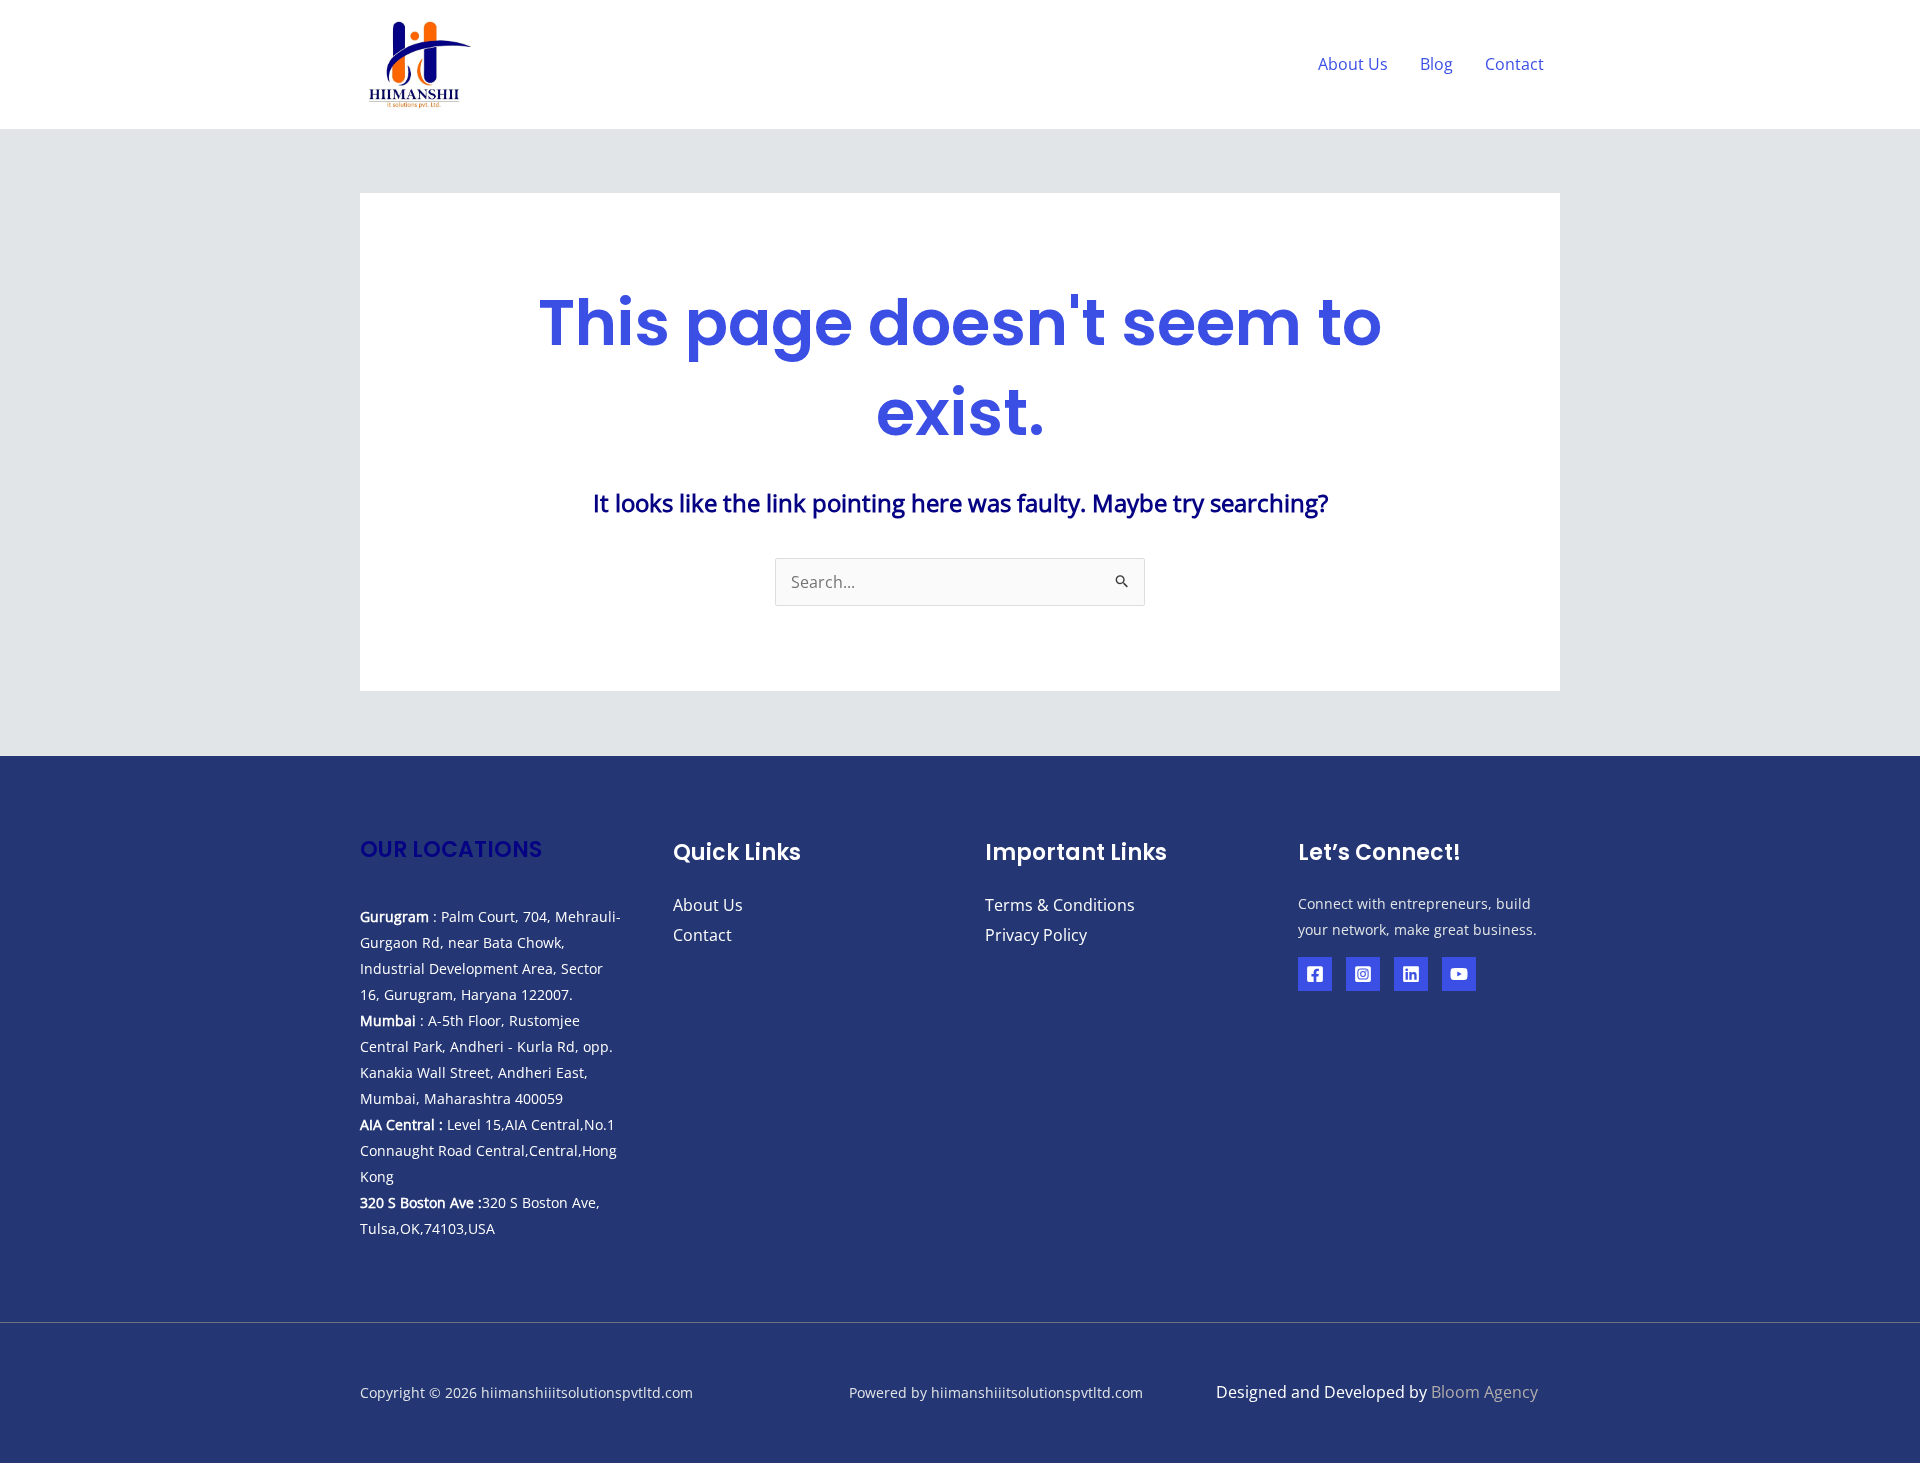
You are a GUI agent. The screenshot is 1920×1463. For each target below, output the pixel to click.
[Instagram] (1363, 974)
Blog (1436, 64)
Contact (1514, 64)
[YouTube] (1459, 974)
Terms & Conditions (1060, 905)
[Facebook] (1315, 974)
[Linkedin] (1411, 974)
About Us (1353, 64)
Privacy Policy (1036, 935)
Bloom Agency (1484, 1392)
